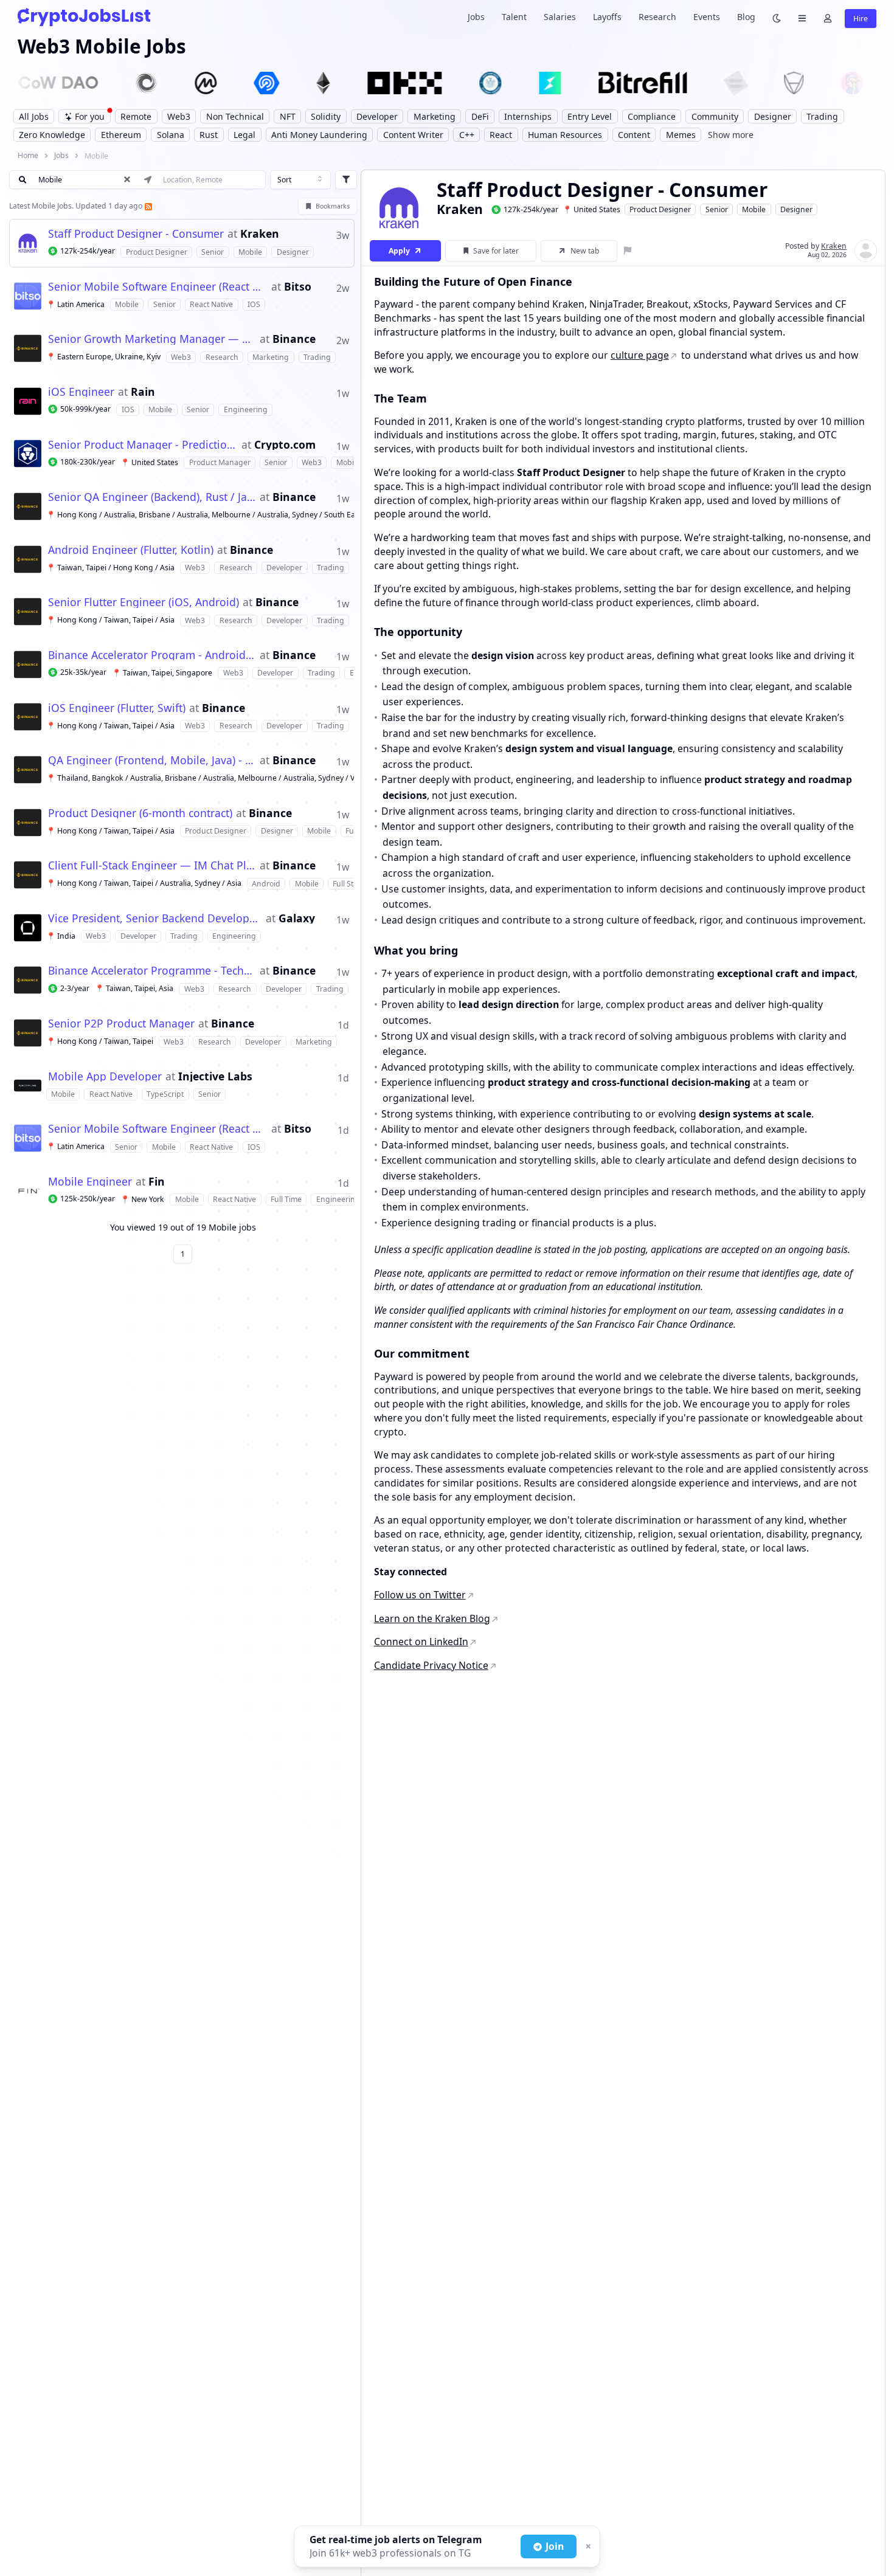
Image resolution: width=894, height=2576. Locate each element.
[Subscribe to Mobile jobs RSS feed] (147, 206)
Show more (731, 135)
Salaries (560, 17)
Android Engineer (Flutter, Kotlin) (131, 550)
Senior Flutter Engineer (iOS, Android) (144, 603)
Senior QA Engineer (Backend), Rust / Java (152, 497)
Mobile (754, 209)
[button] (182, 243)
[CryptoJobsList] (84, 17)
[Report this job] (628, 251)
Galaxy (297, 919)
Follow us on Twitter (420, 1595)
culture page (640, 355)
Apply (399, 251)
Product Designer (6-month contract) (140, 813)
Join (555, 2546)
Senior (717, 209)
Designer (796, 209)
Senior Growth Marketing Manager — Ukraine (152, 339)
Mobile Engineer (90, 1182)
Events (707, 17)
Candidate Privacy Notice (431, 1665)
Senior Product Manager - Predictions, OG (143, 445)
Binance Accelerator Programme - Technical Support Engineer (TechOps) (152, 971)
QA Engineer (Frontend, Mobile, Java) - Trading (152, 761)
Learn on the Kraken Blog (432, 1618)
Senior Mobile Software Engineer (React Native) (158, 287)
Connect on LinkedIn (421, 1642)
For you (90, 116)
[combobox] (300, 180)
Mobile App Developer (105, 1077)
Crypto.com (285, 445)
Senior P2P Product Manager (121, 1024)
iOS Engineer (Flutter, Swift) (117, 708)
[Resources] (802, 17)
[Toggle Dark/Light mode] (777, 17)
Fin (157, 1182)
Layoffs (607, 17)
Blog (746, 17)
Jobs (476, 17)
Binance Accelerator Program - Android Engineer (152, 655)
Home (28, 155)
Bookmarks (333, 206)
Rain (143, 392)
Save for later (496, 251)
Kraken (260, 234)
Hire (861, 19)
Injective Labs (215, 1077)
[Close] (587, 2547)
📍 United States (591, 209)
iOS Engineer (81, 392)
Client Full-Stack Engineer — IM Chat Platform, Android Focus (152, 866)
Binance (294, 339)
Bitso (298, 287)
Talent (514, 17)
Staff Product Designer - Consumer (136, 234)
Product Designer (660, 209)
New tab (585, 251)
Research (657, 17)
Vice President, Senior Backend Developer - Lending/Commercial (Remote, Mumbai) (155, 919)
